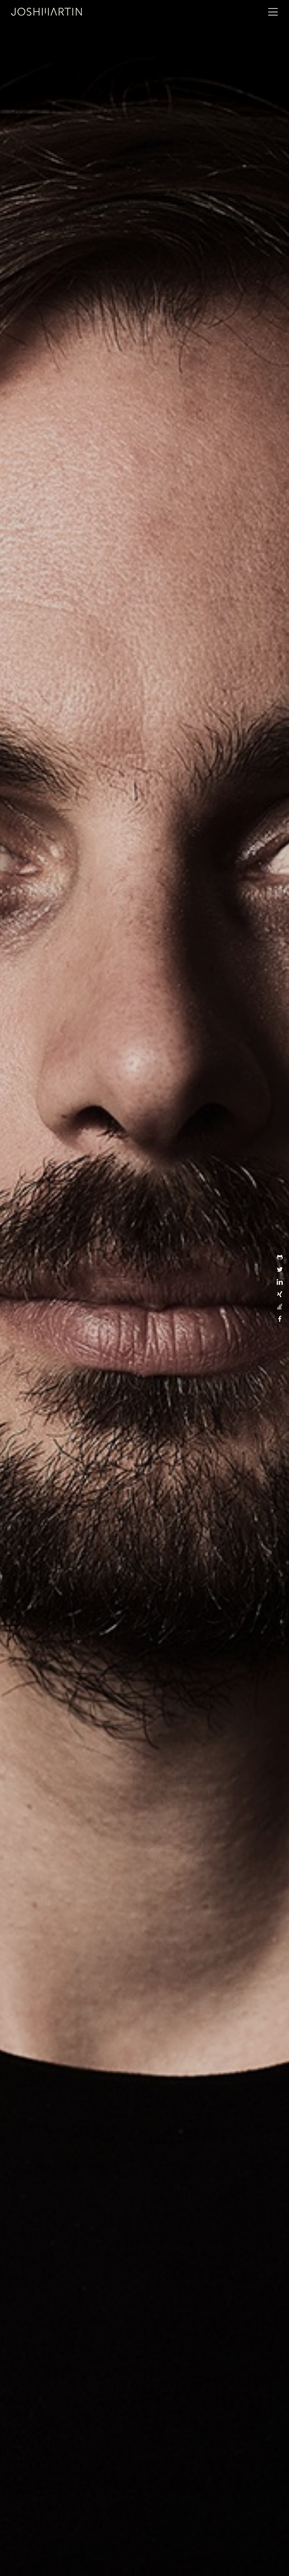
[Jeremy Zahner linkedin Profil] (280, 1283)
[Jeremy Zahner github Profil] (280, 1259)
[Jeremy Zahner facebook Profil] (280, 1320)
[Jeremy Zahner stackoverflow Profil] (280, 1308)
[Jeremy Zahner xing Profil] (280, 1296)
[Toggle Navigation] (273, 12)
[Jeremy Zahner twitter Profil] (280, 1271)
